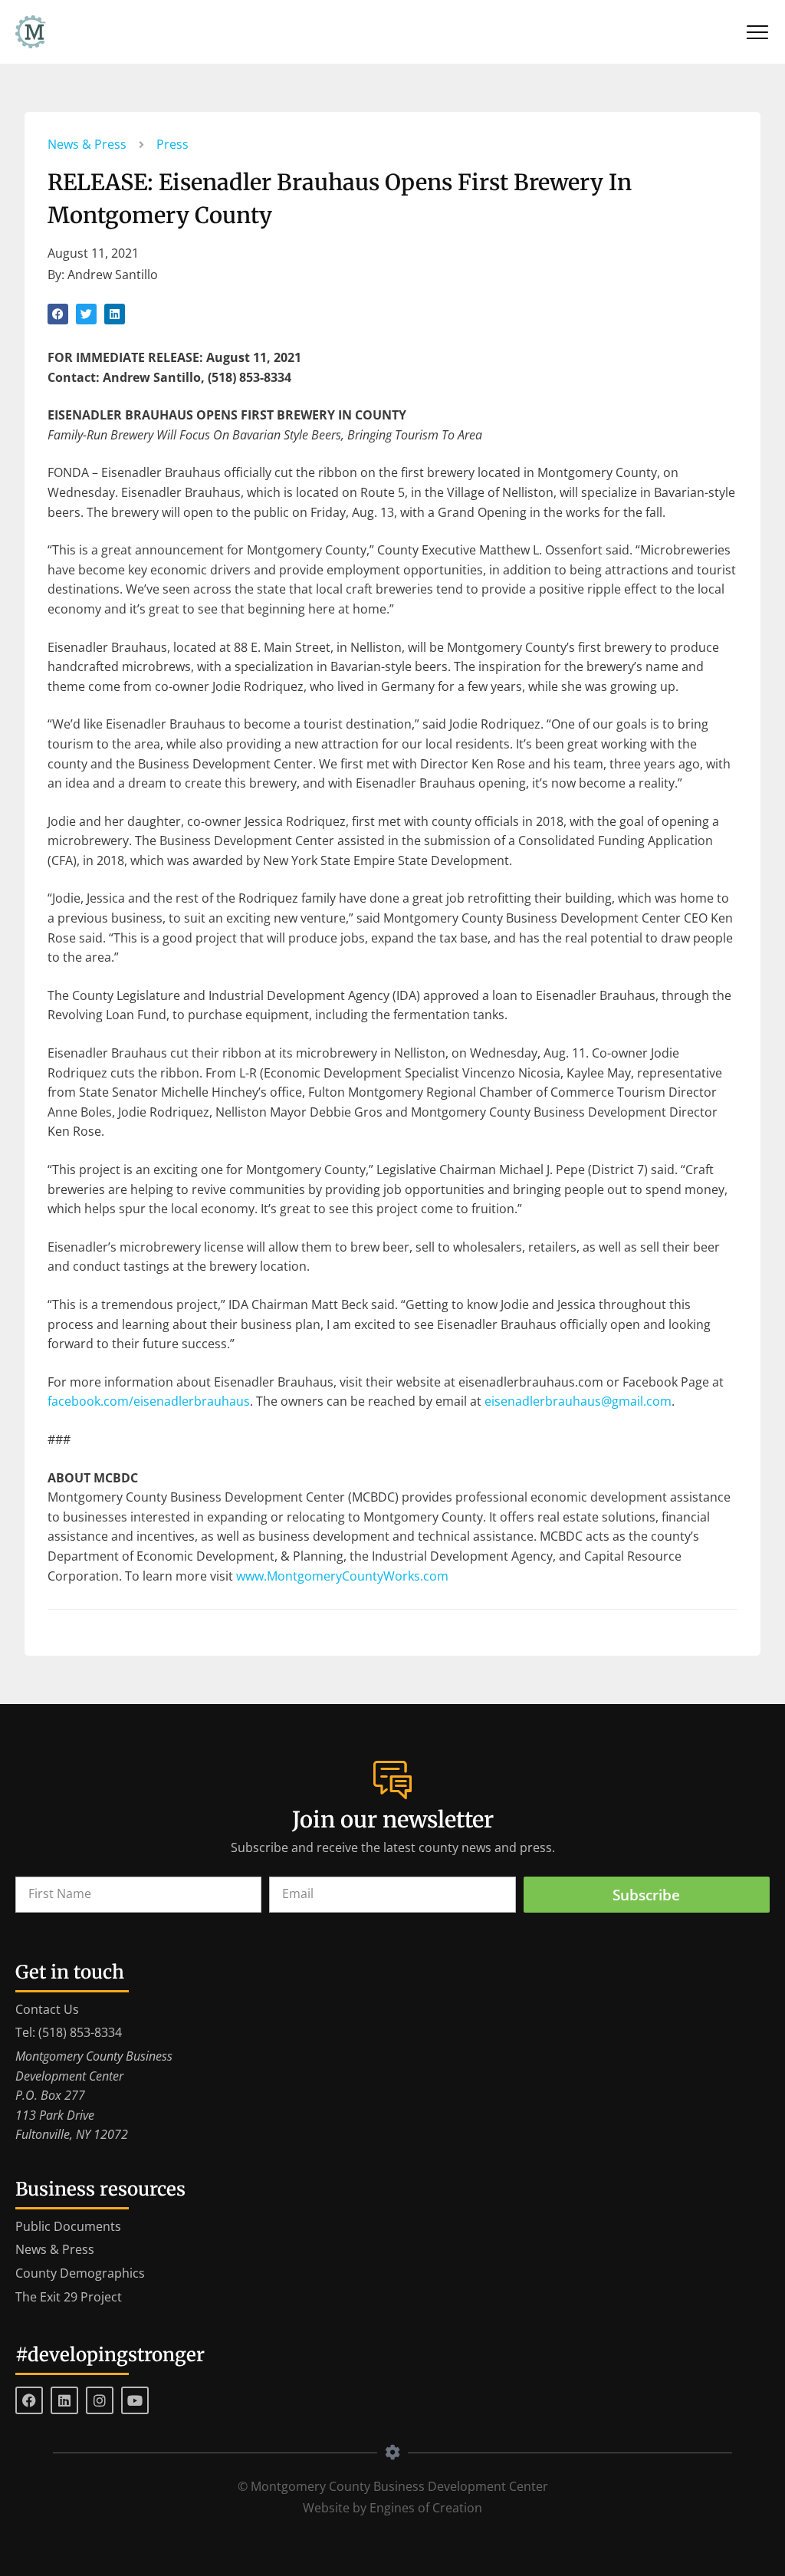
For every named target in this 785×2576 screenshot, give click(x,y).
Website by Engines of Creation (392, 2508)
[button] (58, 314)
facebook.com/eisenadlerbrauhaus (149, 1401)
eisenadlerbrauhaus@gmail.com (578, 1401)
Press (172, 144)
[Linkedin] (64, 2400)
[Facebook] (29, 2400)
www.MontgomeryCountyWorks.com (342, 1576)
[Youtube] (135, 2400)
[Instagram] (100, 2400)
